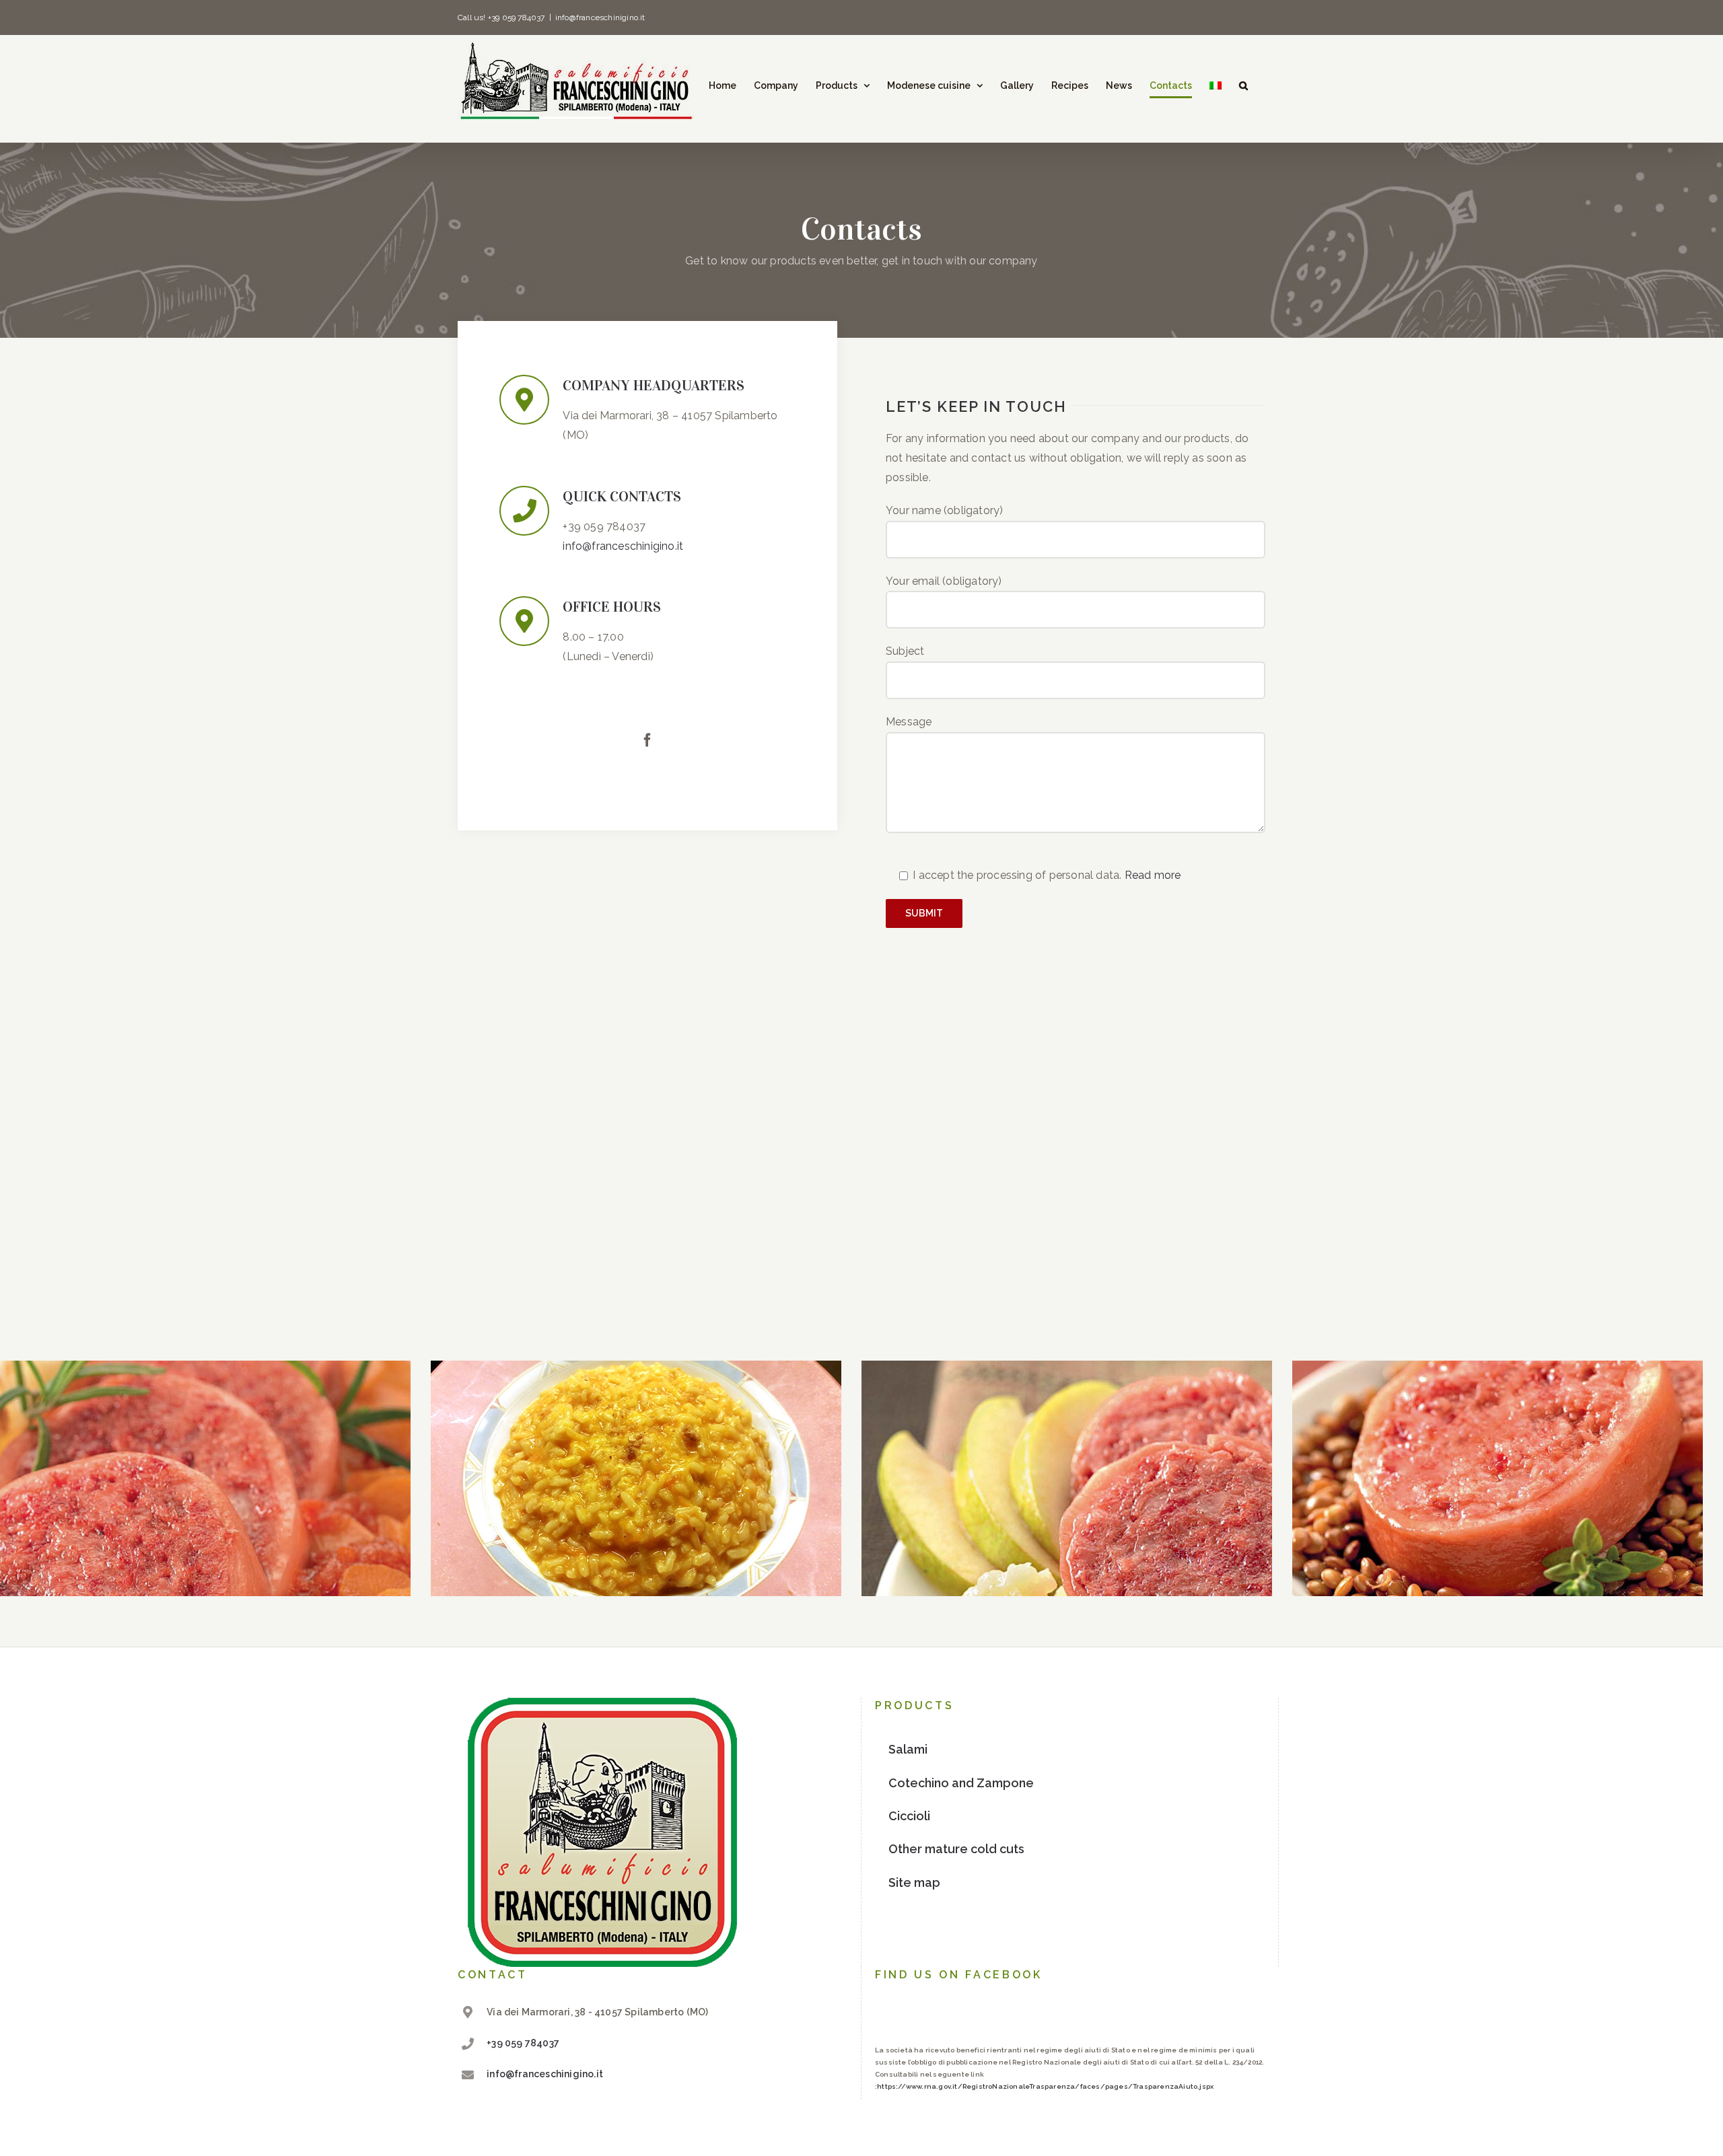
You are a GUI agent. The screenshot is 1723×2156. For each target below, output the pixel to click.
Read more (1153, 875)
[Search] (1243, 85)
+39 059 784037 (523, 2043)
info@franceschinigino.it (600, 17)
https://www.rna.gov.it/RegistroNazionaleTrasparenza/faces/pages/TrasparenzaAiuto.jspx (1045, 2086)
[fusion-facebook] (647, 740)
